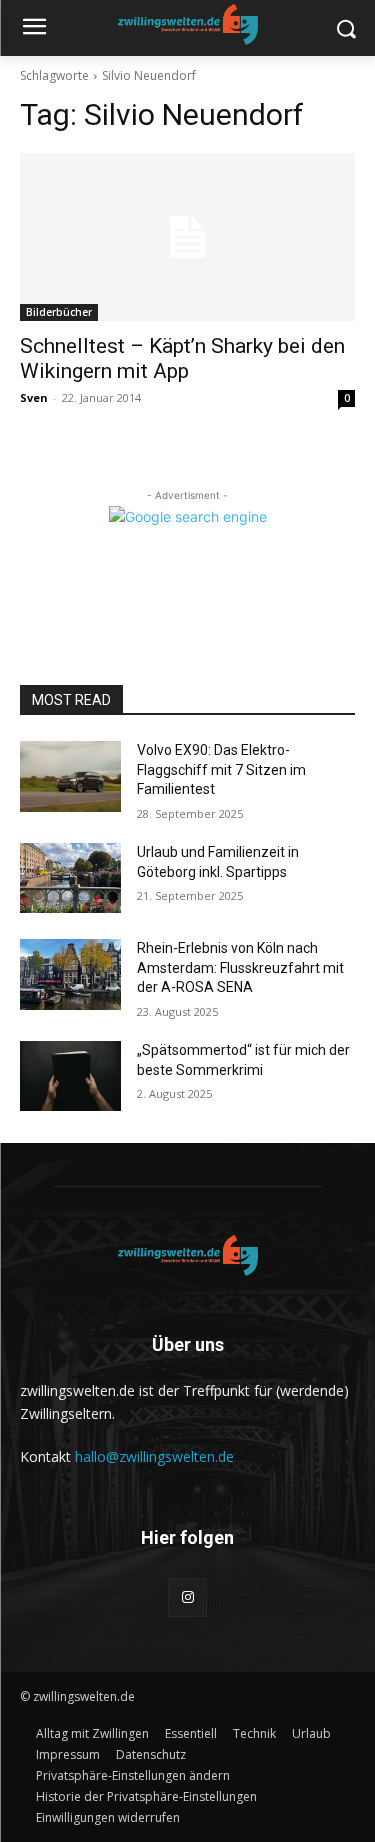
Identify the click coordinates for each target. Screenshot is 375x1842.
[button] (133, 1775)
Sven (34, 397)
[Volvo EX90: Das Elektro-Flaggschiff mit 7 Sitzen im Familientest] (70, 776)
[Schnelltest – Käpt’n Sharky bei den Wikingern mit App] (187, 237)
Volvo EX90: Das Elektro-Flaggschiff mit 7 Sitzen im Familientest (221, 769)
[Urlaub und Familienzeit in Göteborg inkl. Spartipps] (70, 878)
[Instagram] (187, 1597)
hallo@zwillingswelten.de (154, 1456)
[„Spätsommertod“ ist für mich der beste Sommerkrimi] (70, 1076)
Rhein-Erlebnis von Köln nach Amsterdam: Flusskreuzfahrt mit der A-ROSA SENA (240, 967)
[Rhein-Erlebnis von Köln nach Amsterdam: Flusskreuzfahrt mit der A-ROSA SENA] (70, 974)
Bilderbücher (59, 312)
